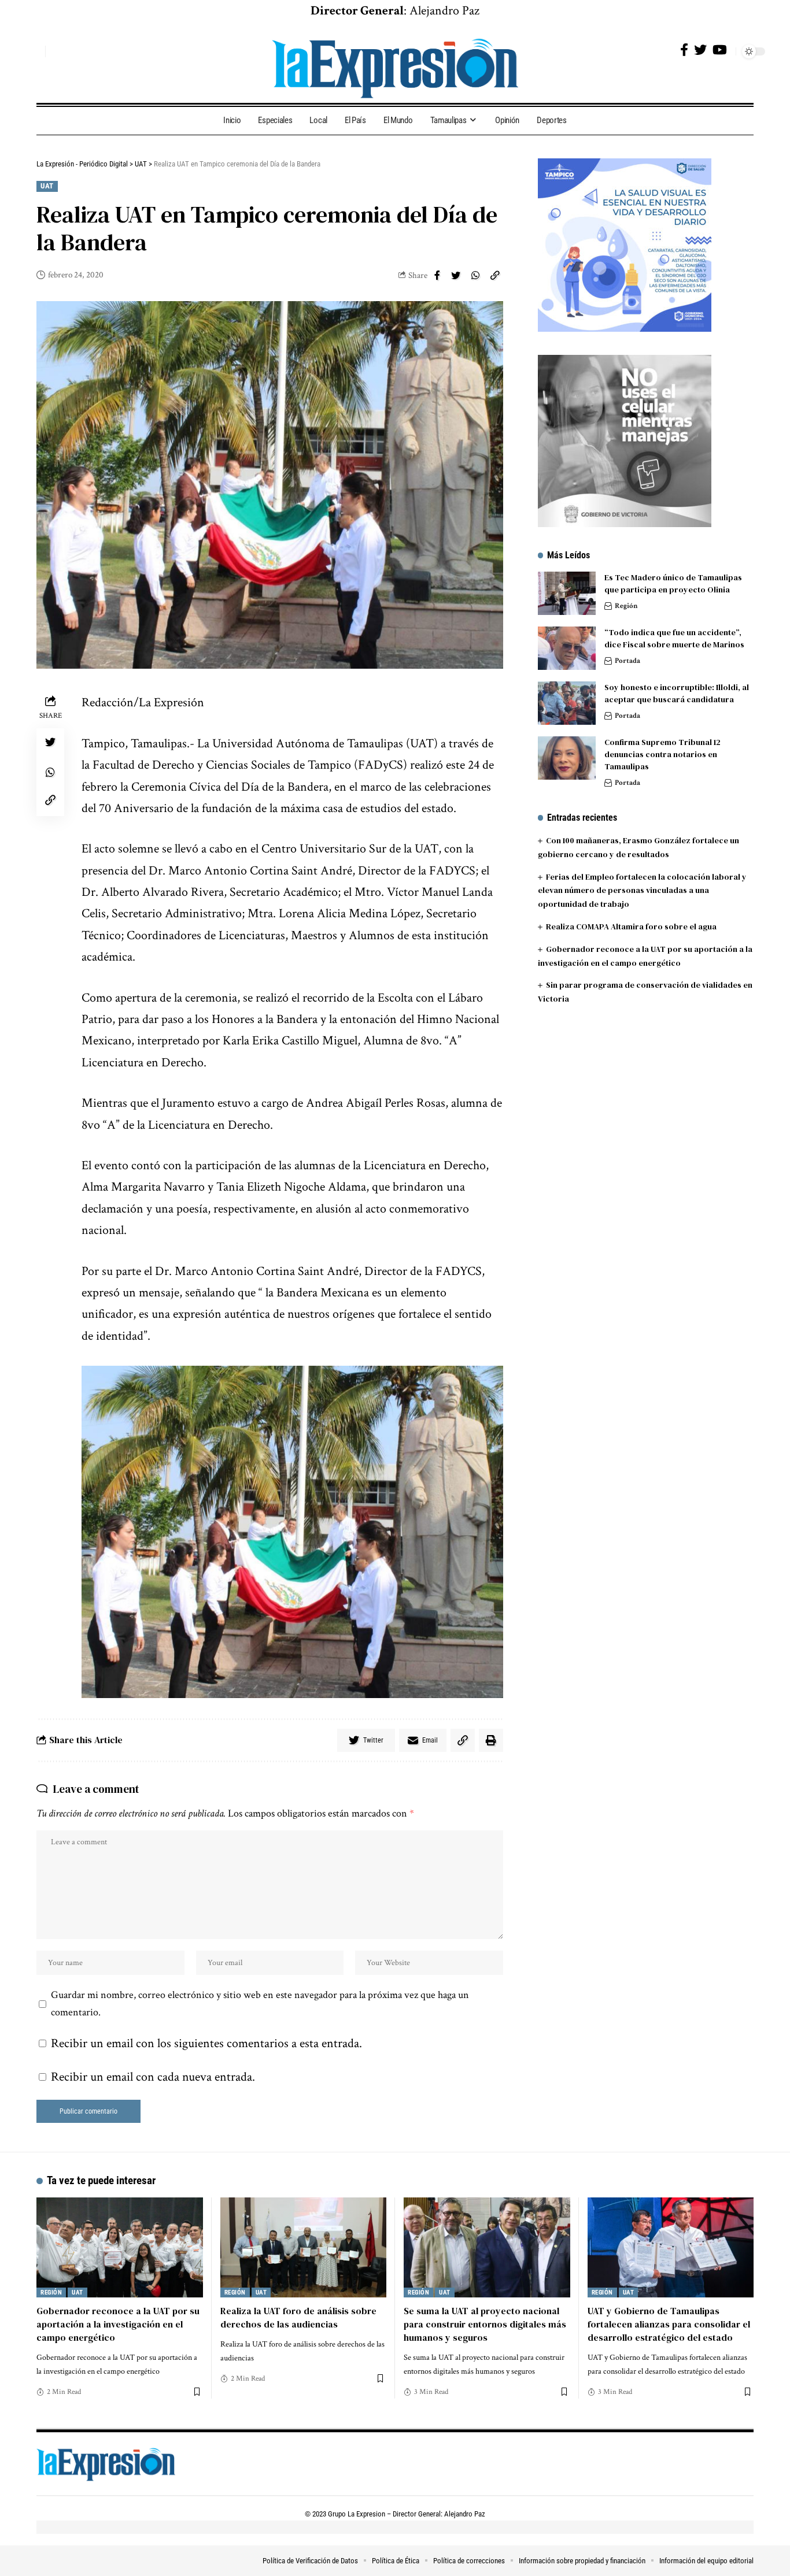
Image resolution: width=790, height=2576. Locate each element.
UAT (47, 186)
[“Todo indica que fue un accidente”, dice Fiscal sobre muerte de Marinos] (567, 648)
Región (626, 606)
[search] (34, 51)
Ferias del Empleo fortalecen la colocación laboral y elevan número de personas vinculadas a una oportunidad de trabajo (642, 890)
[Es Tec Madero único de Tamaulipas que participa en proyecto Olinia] (567, 593)
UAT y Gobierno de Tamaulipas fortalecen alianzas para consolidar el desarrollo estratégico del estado (669, 2324)
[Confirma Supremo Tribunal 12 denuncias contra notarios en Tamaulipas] (567, 758)
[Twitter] (700, 50)
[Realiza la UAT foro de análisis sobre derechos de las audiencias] (304, 2247)
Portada (627, 661)
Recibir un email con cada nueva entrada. (153, 2077)
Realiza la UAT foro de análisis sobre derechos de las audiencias (298, 2317)
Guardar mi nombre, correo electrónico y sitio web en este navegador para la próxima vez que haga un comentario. (260, 2004)
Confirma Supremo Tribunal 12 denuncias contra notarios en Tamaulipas (662, 754)
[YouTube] (720, 50)
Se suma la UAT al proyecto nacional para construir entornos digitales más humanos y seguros (485, 2324)
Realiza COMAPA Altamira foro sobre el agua (631, 926)
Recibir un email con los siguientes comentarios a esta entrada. (206, 2043)
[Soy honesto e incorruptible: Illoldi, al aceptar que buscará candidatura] (567, 703)
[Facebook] (684, 50)
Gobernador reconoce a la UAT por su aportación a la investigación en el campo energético (118, 2324)
